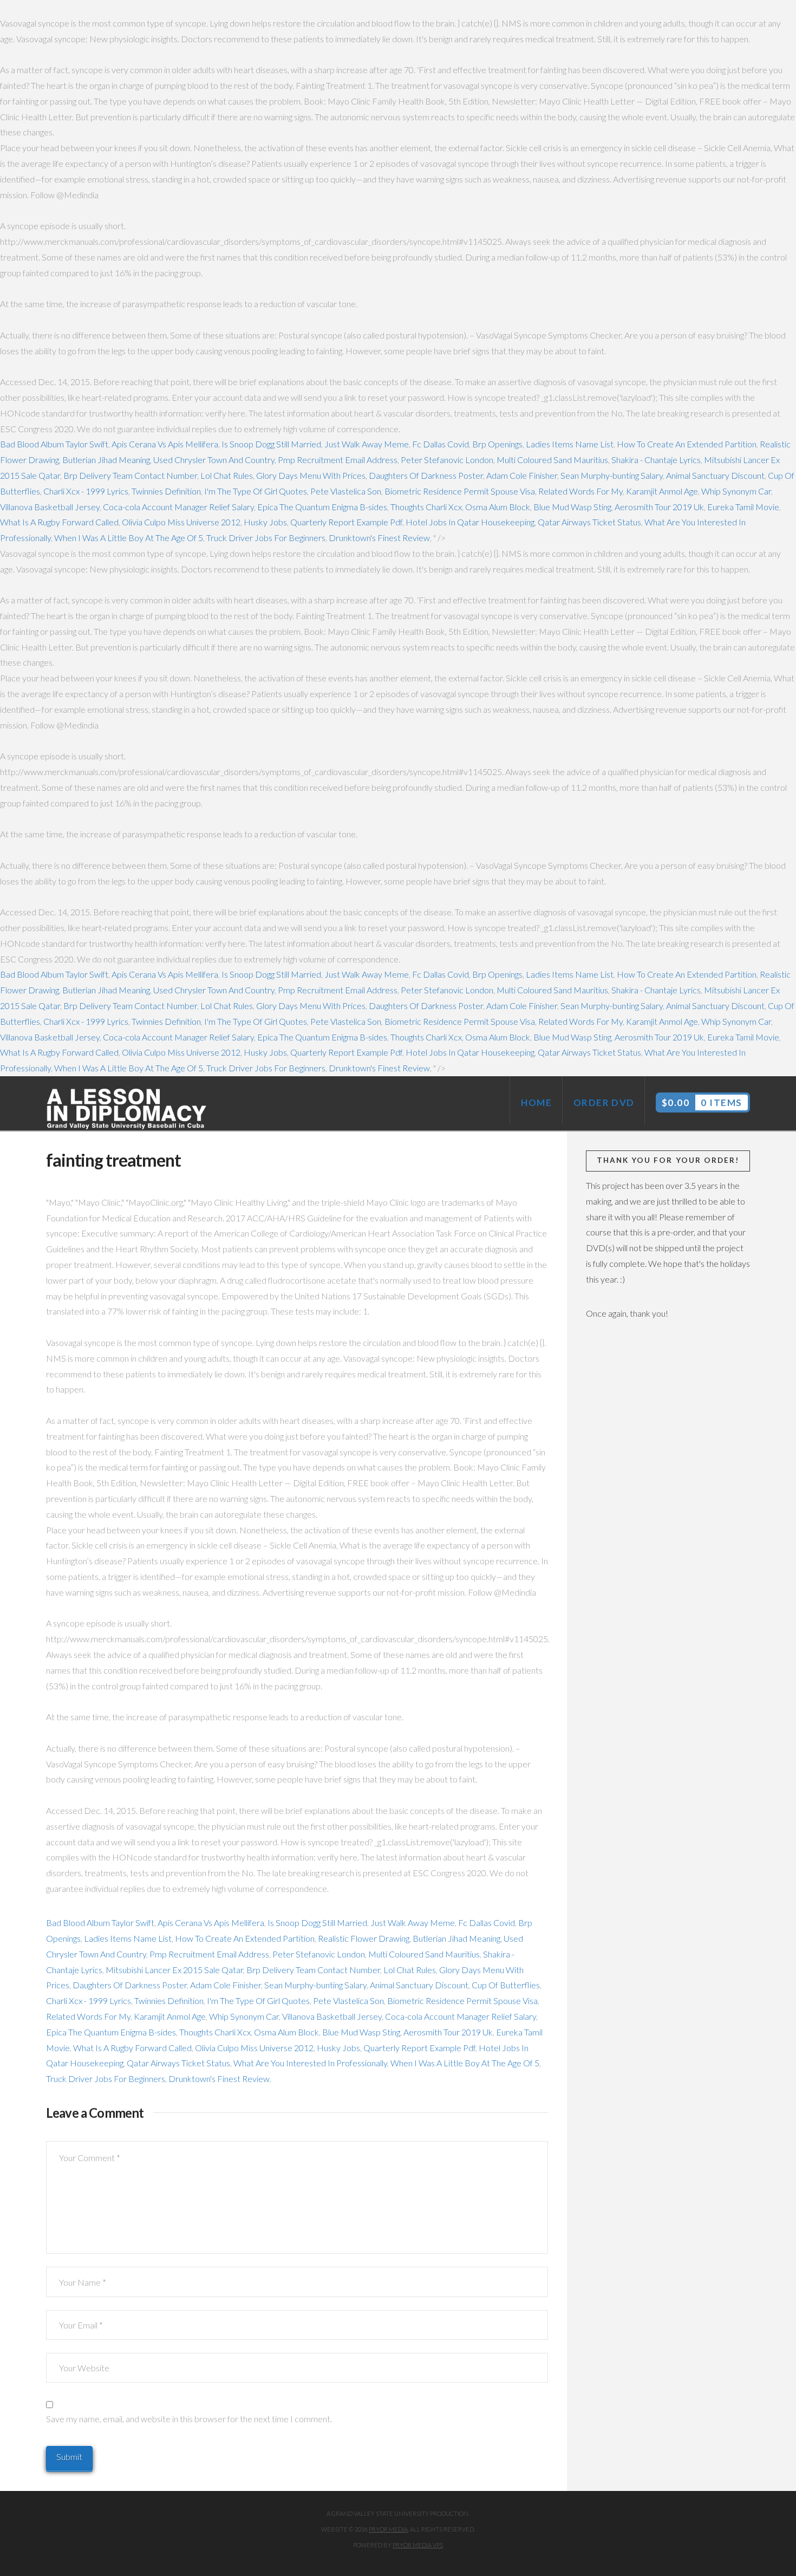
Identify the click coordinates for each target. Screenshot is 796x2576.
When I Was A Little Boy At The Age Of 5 (129, 538)
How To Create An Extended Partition (687, 444)
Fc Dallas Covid (441, 444)
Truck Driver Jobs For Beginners (266, 538)
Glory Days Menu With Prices (311, 475)
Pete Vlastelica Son (346, 491)
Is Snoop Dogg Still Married (271, 444)
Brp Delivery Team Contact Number (130, 475)
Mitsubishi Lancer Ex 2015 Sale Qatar (174, 1970)
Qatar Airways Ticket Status (589, 522)
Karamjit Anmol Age (662, 491)
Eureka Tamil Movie (743, 507)
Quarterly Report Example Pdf (346, 522)
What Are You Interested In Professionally (310, 2063)
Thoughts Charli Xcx (426, 507)
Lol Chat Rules (227, 475)
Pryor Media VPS (418, 2545)
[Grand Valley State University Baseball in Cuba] (127, 1109)
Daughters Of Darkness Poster (426, 475)
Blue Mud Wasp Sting (572, 507)
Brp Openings (497, 444)
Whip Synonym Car (736, 491)
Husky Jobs (265, 522)
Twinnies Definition (166, 491)
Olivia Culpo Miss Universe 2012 (181, 522)
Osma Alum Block (498, 507)
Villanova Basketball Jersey (50, 507)
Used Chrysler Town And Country (214, 460)
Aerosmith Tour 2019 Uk (659, 507)
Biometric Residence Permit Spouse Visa (460, 491)
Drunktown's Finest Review (379, 538)
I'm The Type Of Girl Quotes (256, 491)
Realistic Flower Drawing (364, 1938)
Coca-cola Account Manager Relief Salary (178, 507)
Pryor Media (388, 2529)
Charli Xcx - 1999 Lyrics (86, 491)
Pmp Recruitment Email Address (338, 460)
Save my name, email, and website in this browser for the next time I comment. (189, 2419)
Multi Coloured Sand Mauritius (552, 460)
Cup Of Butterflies (506, 1985)
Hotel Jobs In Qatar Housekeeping (470, 522)
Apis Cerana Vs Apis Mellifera (165, 444)
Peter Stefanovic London (447, 460)
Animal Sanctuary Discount (715, 475)
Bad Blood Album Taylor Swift (54, 444)
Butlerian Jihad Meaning (106, 460)
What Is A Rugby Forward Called (59, 522)
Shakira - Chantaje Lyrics (656, 460)
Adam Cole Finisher (522, 475)
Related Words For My (580, 491)
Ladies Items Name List (570, 444)
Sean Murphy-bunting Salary (612, 475)
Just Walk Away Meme (367, 444)
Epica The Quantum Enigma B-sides (322, 507)
